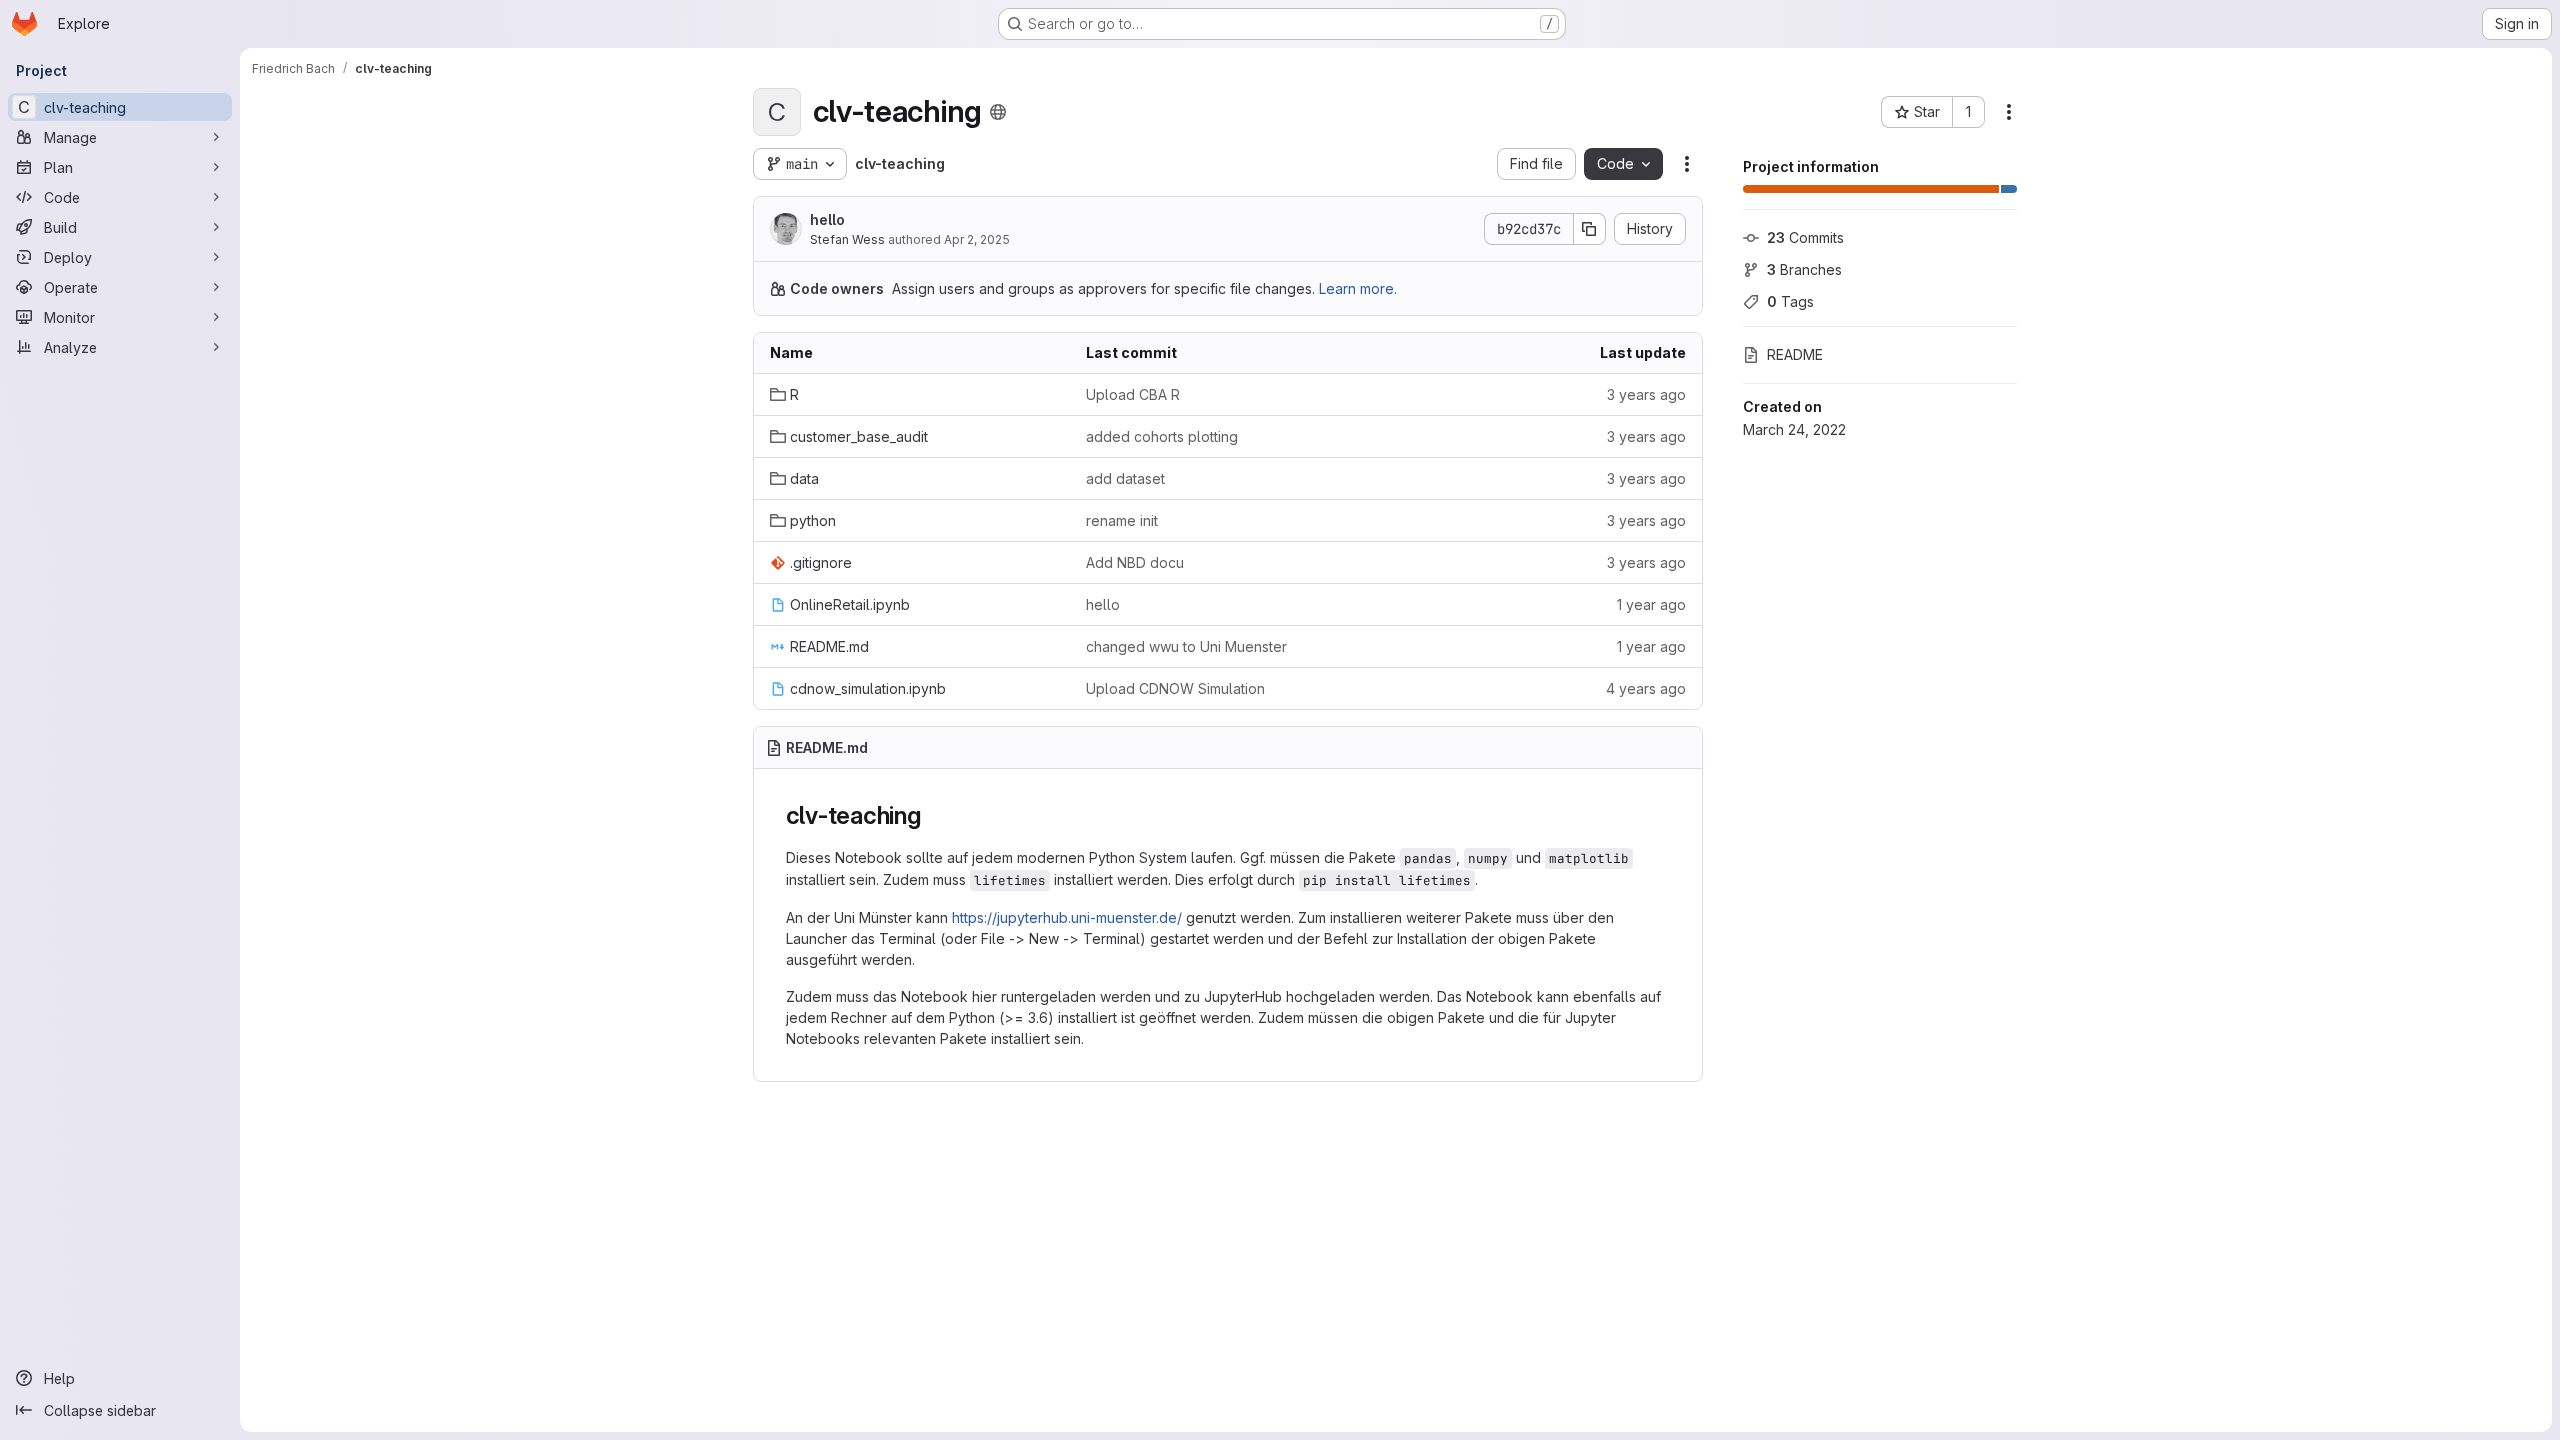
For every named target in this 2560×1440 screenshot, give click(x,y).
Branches (1804, 269)
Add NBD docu (1135, 562)
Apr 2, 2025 (977, 239)
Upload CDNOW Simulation (1175, 688)
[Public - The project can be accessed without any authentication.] (998, 112)
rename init (1122, 520)
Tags (1790, 301)
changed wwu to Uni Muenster (1186, 646)
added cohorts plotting (1162, 436)
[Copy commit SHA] (1590, 229)
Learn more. (1358, 288)
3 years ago (1646, 394)
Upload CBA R (1133, 394)
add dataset (1125, 478)
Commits (1805, 237)
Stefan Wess (847, 239)
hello (827, 219)
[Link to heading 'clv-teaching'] (934, 815)
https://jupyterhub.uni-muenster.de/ (1067, 917)
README (1795, 354)
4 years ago (1646, 688)
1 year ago (1651, 604)
